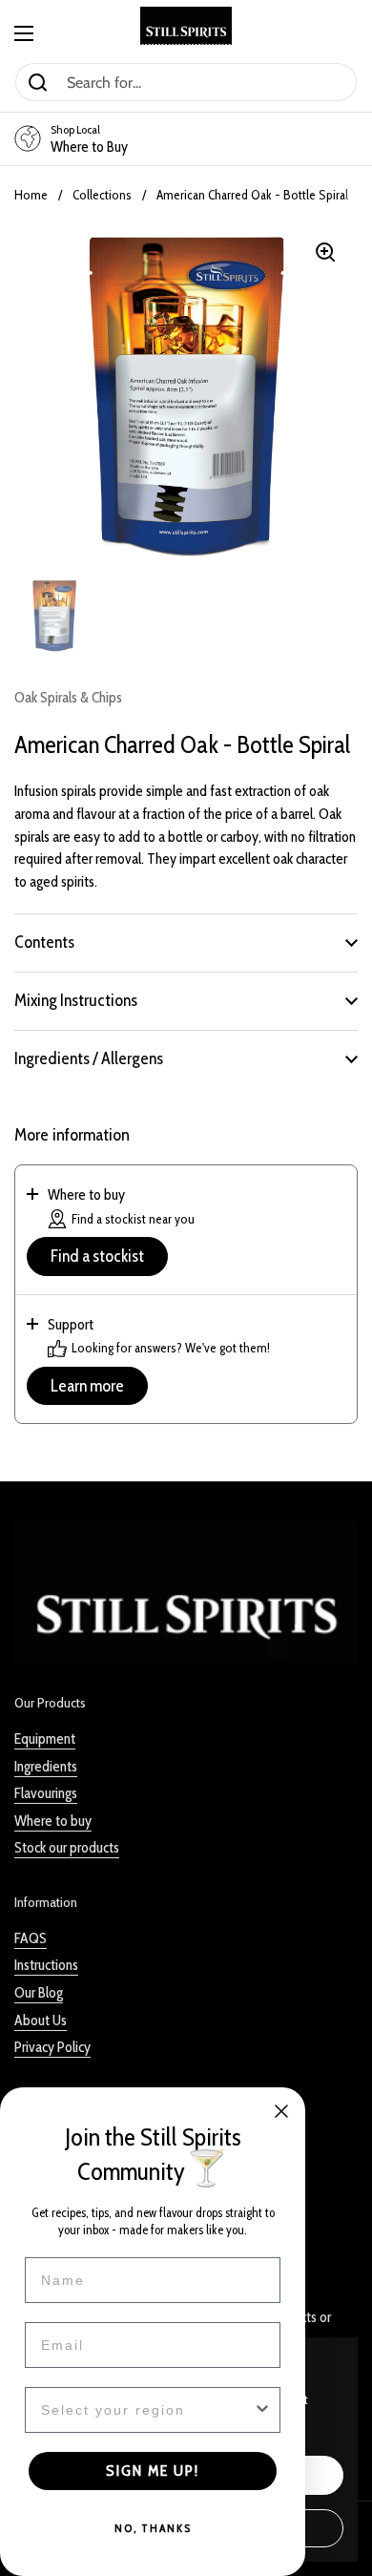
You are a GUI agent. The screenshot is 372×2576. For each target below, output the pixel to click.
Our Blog (39, 1992)
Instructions (46, 1965)
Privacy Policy (52, 2047)
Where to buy (53, 1821)
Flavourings (46, 1793)
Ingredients (46, 1766)
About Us (41, 2020)
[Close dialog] (281, 2111)
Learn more (87, 1386)
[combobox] (147, 2410)
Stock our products (67, 1847)
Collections (102, 195)
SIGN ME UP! (153, 2471)
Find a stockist (97, 1256)
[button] (186, 942)
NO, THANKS (153, 2528)
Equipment (45, 1738)
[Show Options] (262, 2410)
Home (31, 195)
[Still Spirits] (186, 26)
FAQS (31, 1938)
